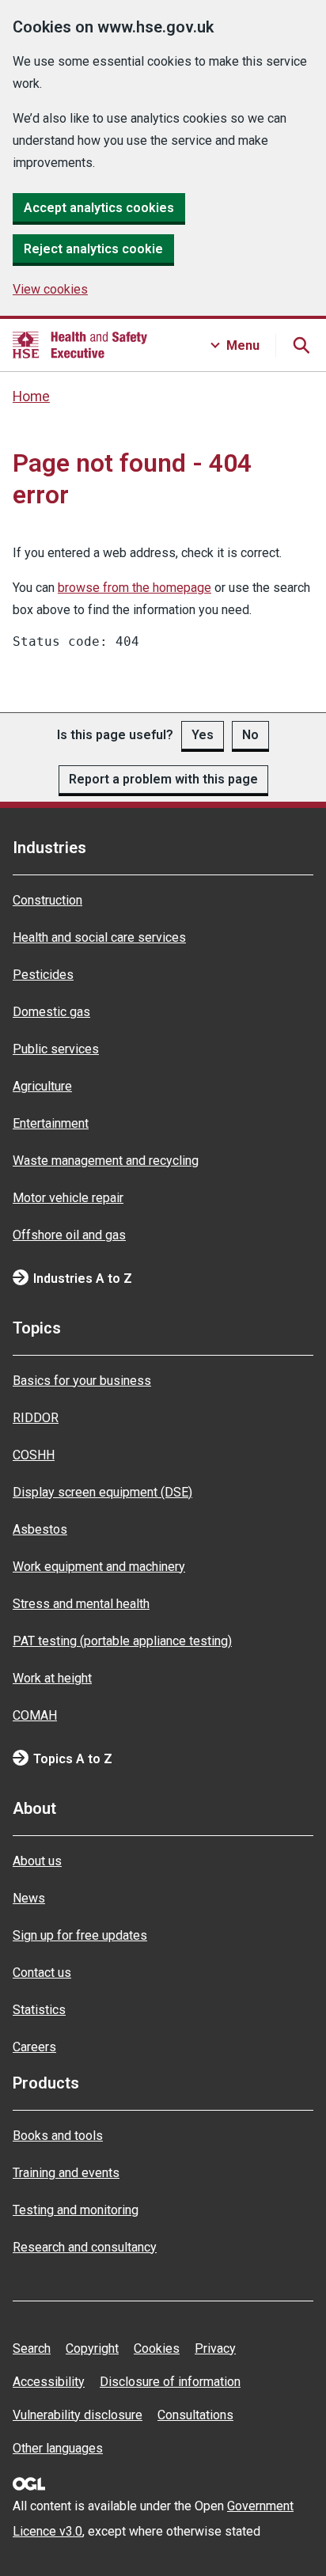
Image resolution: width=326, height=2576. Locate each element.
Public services (56, 1049)
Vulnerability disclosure (78, 2415)
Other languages (58, 2448)
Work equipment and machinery (99, 1567)
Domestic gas (51, 1012)
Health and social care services (99, 937)
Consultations (195, 2415)
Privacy (215, 2348)
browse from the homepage (135, 588)
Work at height (52, 1678)
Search (32, 2348)
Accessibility (49, 2382)
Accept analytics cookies (99, 208)
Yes (203, 735)
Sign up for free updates (80, 1935)
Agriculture (42, 1086)
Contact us (42, 1973)
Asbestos (40, 1529)
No (250, 735)
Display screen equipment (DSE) (102, 1492)
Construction (47, 900)
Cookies (157, 2348)
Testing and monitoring (76, 2210)
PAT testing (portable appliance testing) (122, 1641)
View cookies (50, 289)
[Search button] (301, 345)
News (29, 1898)
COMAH (35, 1715)
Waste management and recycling (106, 1161)
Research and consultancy (85, 2247)
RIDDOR (36, 1418)
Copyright (92, 2348)
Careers (34, 2047)
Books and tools (58, 2136)
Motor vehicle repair (68, 1198)
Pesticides (43, 975)
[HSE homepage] (80, 345)
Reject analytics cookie (93, 249)
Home (31, 396)
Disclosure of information (170, 2382)
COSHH (34, 1455)
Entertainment (51, 1123)
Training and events (66, 2173)
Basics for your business (82, 1381)
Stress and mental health (81, 1604)
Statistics (39, 2010)
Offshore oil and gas (69, 1235)
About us (37, 1861)
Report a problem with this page (163, 779)
